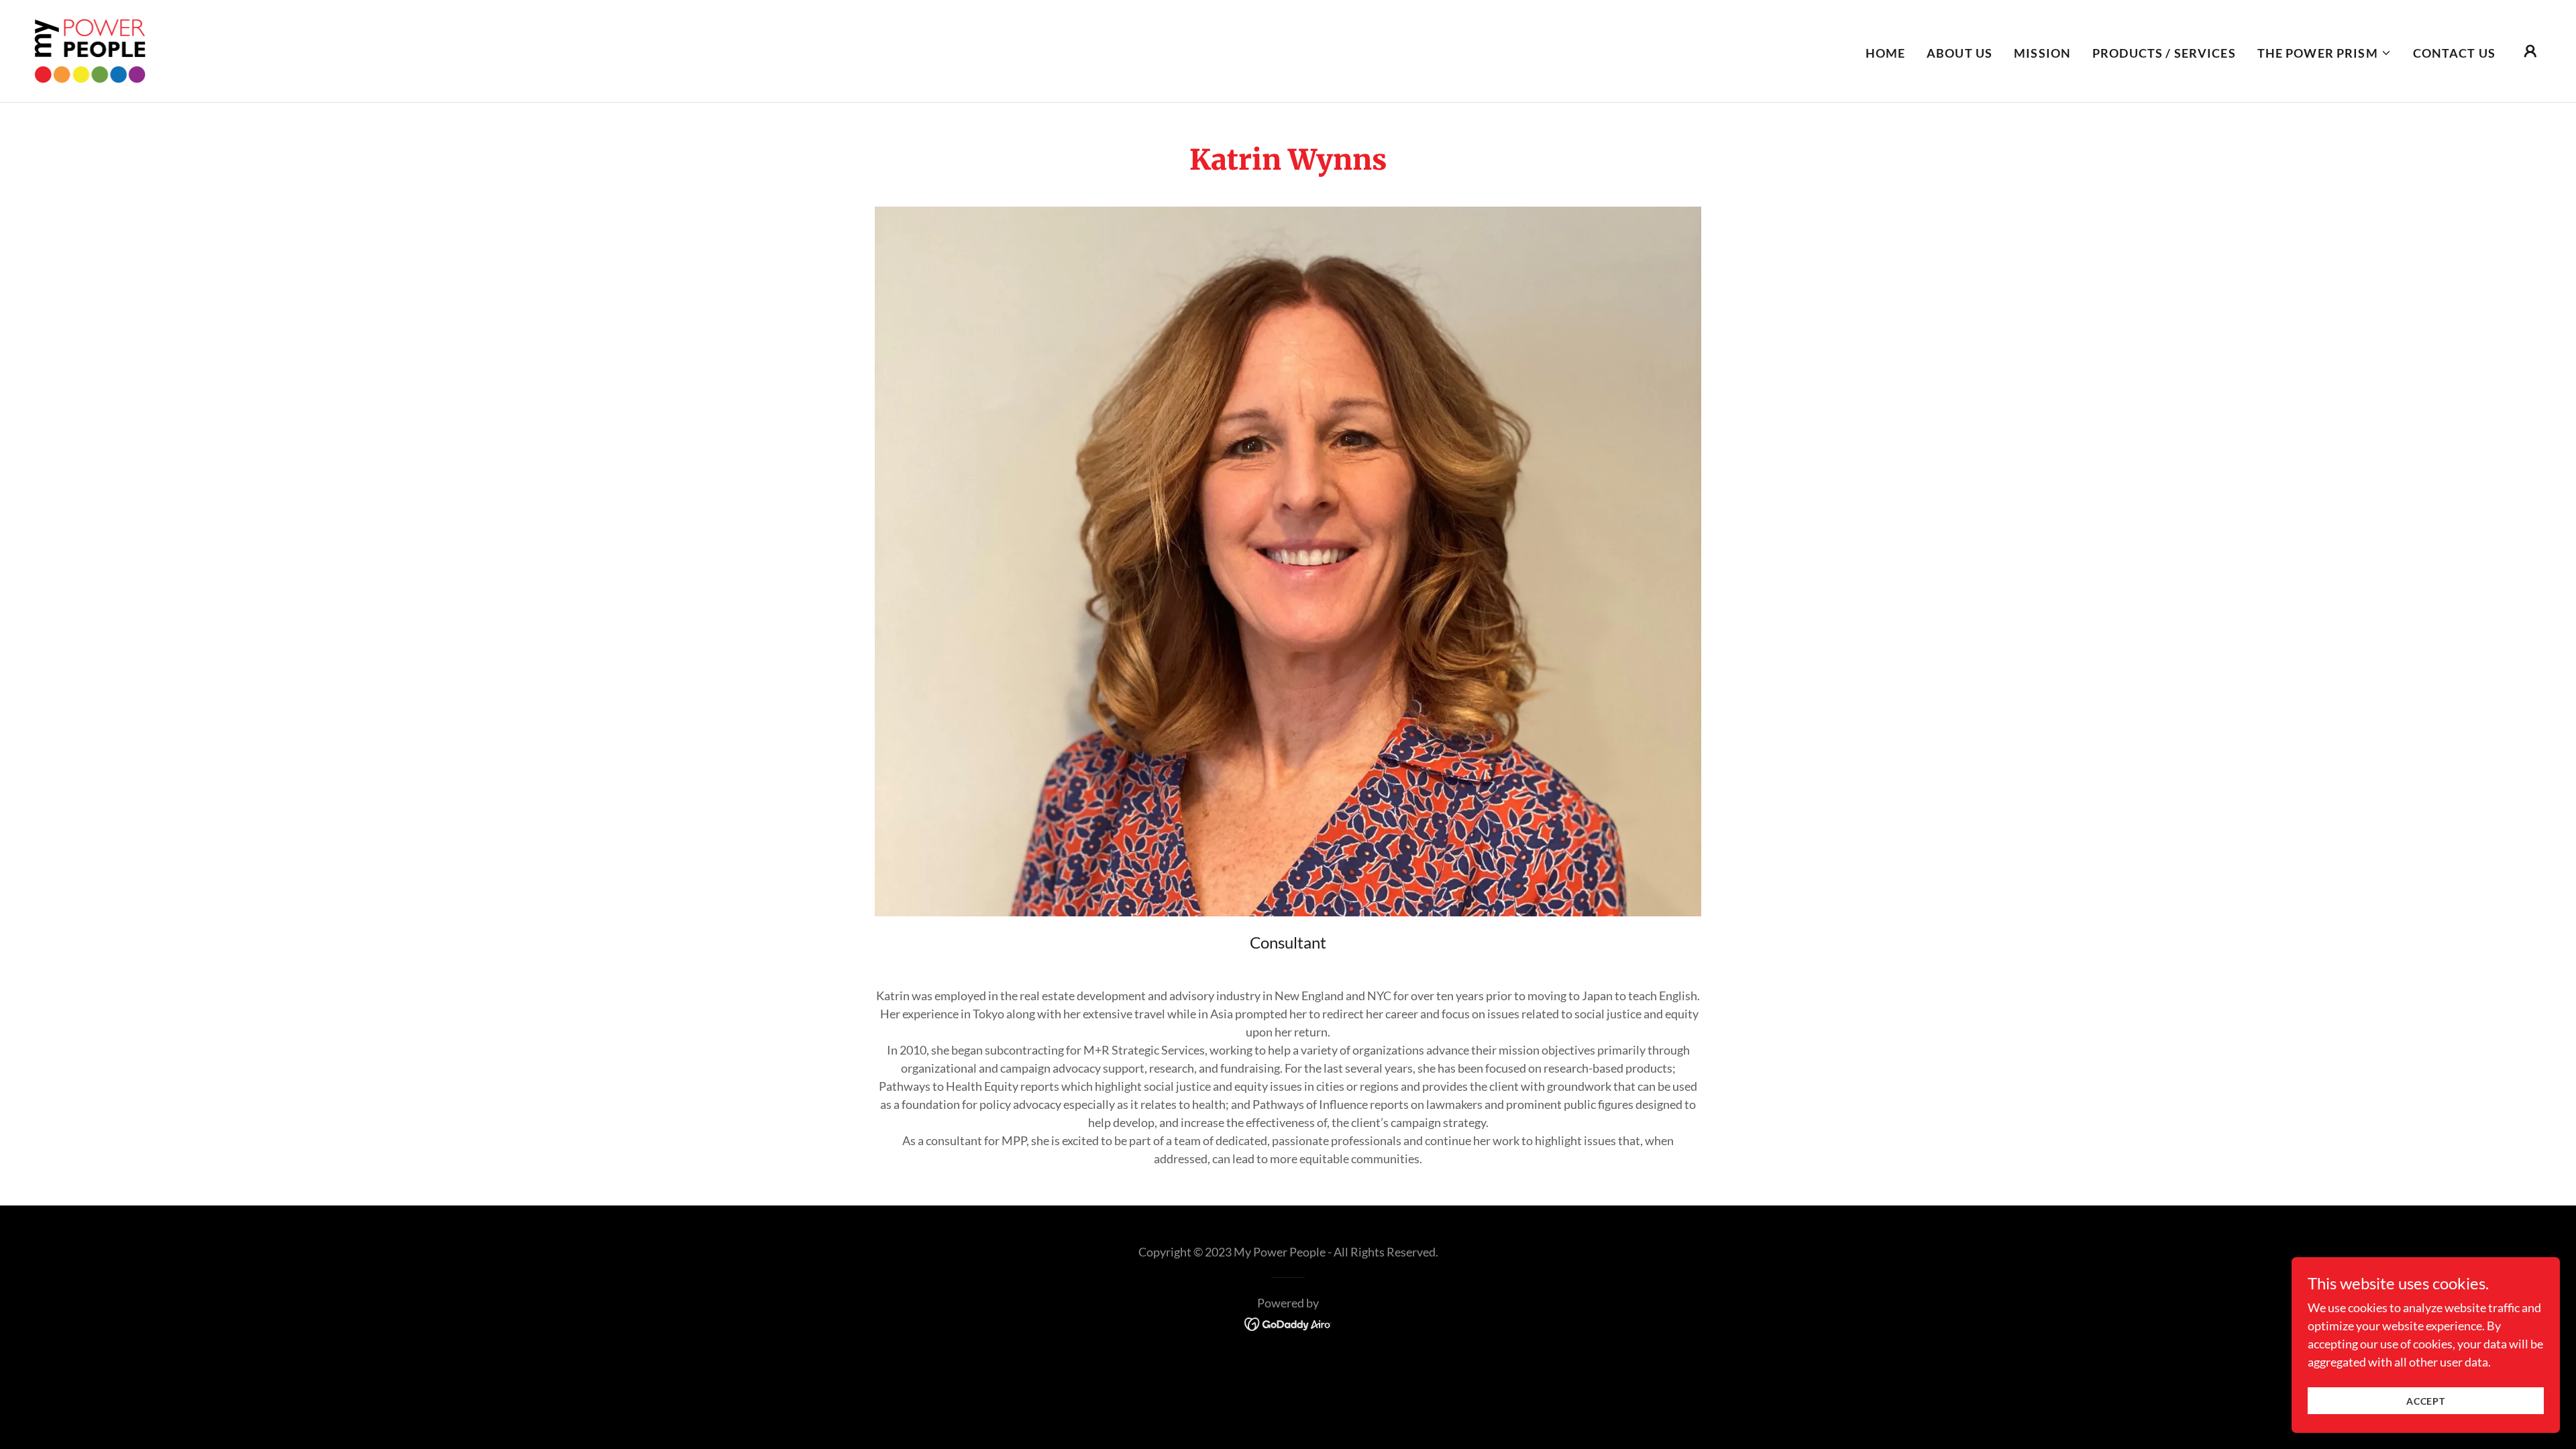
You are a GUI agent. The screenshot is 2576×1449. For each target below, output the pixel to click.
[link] (90, 50)
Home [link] (1886, 53)
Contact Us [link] (2454, 53)
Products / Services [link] (2164, 53)
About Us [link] (1960, 53)
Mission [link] (2042, 53)
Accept (2426, 1401)
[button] (2324, 53)
